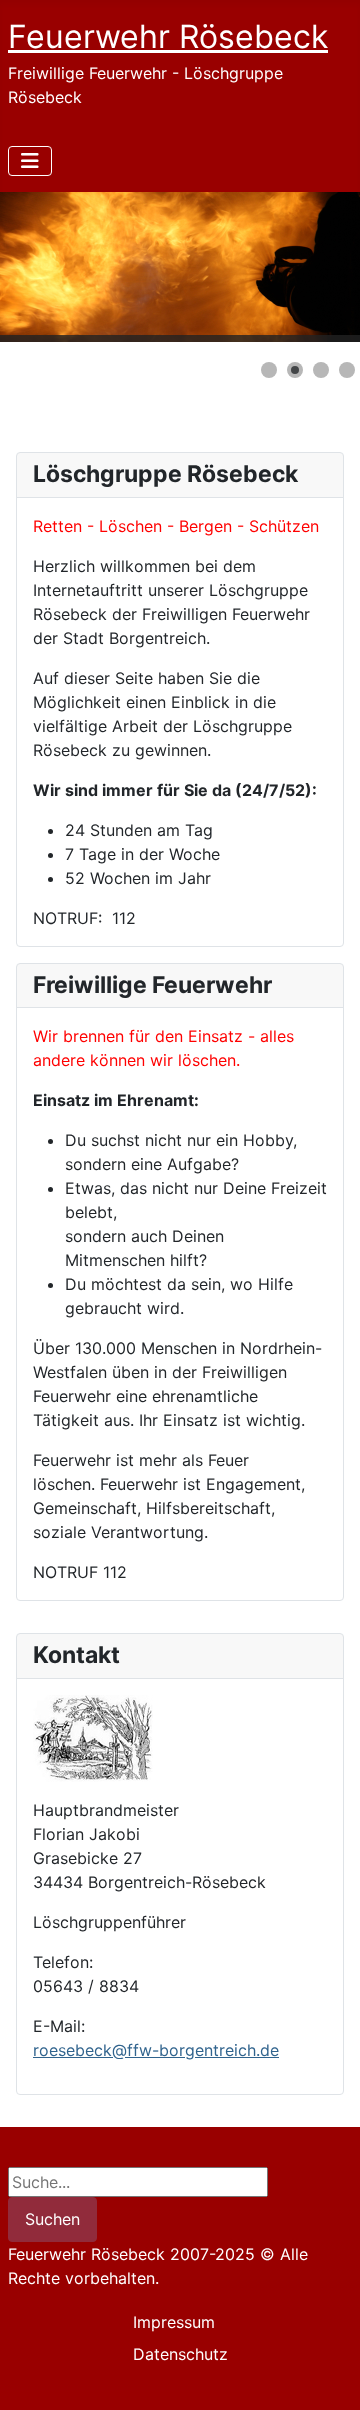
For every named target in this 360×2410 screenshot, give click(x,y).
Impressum (174, 2322)
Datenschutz (180, 2354)
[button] (299, 267)
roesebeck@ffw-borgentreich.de (156, 2050)
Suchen (52, 2219)
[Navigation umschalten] (30, 161)
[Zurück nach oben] (325, 2373)
